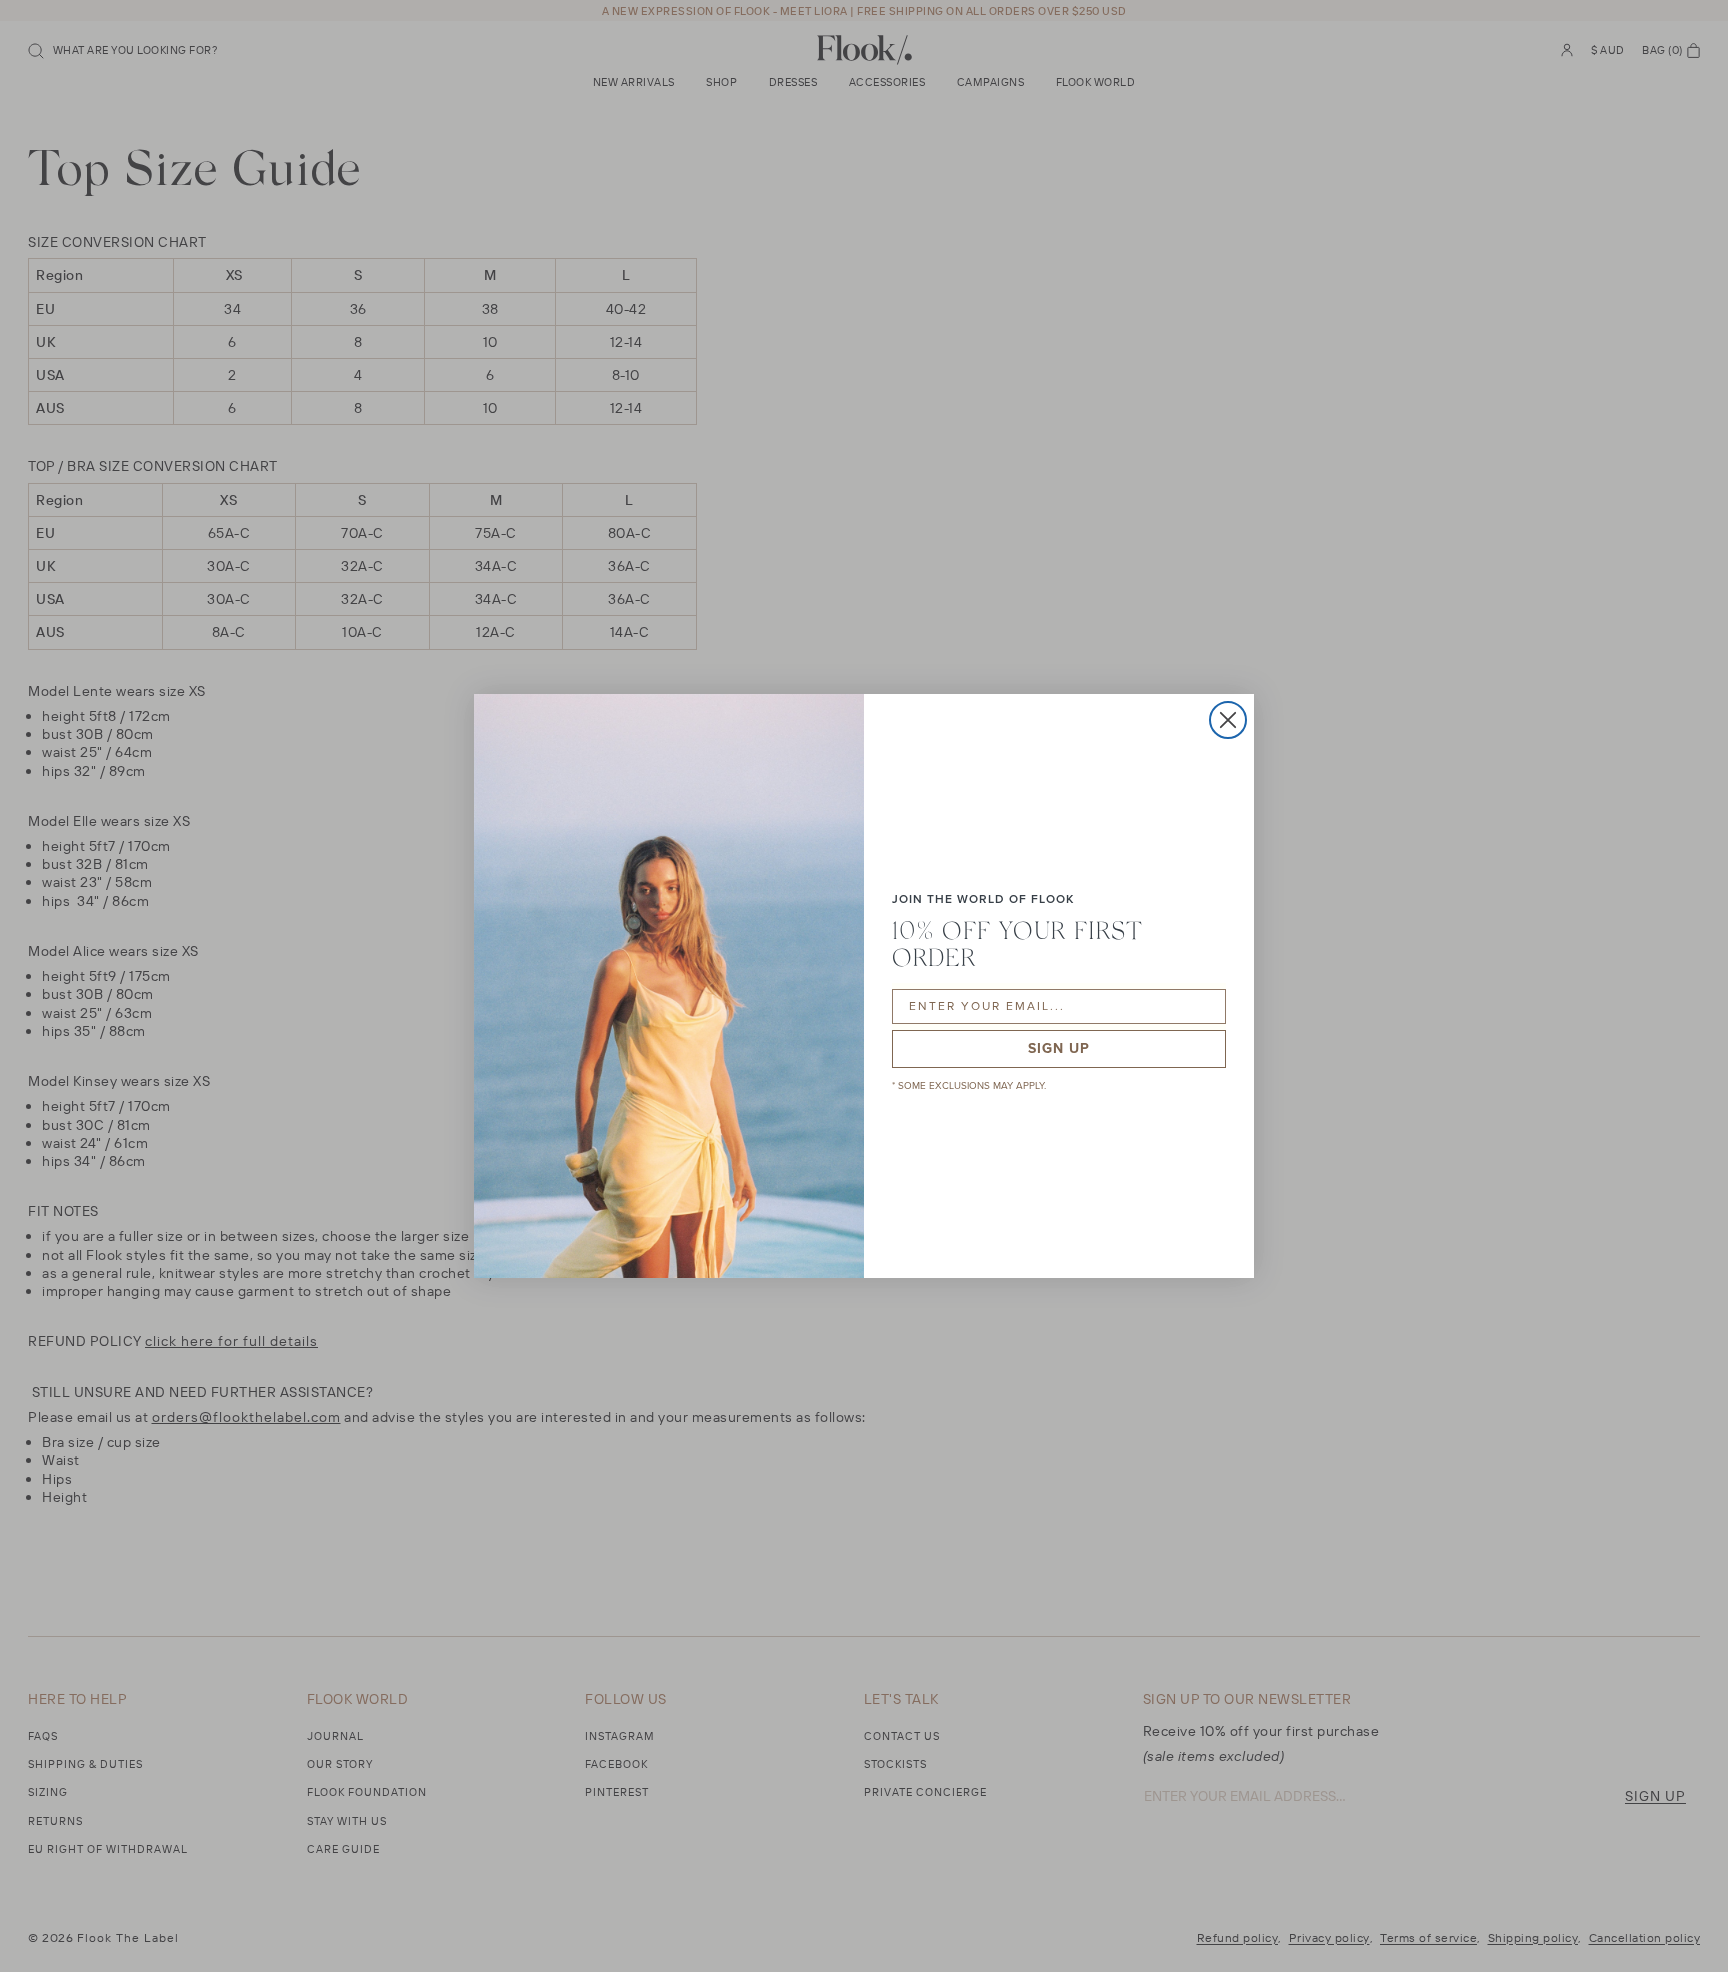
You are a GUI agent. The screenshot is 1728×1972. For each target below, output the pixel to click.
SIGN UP (1059, 1048)
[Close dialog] (1228, 720)
